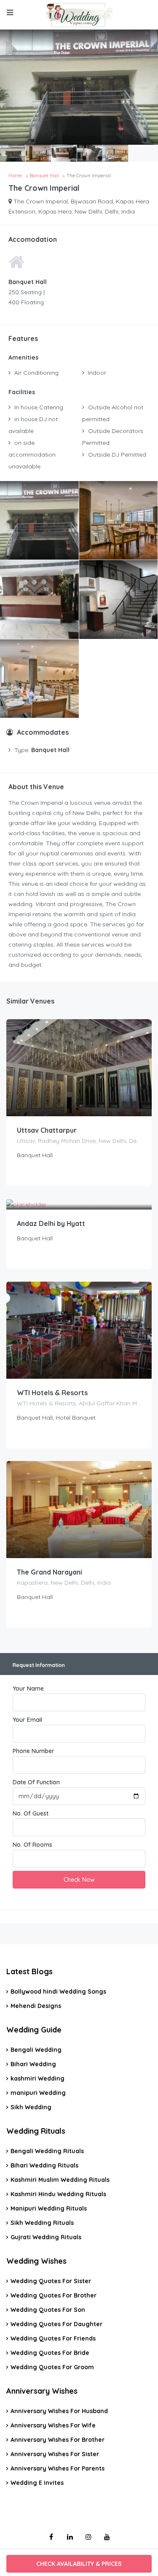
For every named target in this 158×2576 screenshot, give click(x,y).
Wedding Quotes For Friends (53, 2338)
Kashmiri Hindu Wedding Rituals (58, 2194)
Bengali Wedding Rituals (47, 2151)
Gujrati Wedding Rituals (46, 2237)
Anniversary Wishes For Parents (58, 2468)
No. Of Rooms (32, 1845)
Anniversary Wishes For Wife (53, 2425)
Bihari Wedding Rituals (44, 2165)
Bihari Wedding (33, 2064)
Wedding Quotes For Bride (50, 2353)
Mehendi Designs (36, 2006)
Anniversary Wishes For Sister (55, 2454)
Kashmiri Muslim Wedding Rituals (60, 2180)
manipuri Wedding (38, 2093)
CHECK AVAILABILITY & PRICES (79, 2564)
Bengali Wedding (36, 2050)
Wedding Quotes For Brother (54, 2295)
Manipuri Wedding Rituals (49, 2208)
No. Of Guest (31, 1813)
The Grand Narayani (50, 1572)
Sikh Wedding (31, 2107)
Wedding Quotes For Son (48, 2310)
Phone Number (33, 1751)
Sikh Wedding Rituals (42, 2223)
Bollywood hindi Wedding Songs (58, 1992)
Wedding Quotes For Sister (51, 2281)
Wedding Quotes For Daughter (56, 2324)
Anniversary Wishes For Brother (58, 2440)
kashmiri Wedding (37, 2078)
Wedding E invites (37, 2483)
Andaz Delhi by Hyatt (51, 1223)
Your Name (28, 1688)
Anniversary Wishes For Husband (59, 2411)
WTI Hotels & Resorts (52, 1393)
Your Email (27, 1720)
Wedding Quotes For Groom (52, 2367)
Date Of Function (36, 1782)
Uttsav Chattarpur (47, 1130)
